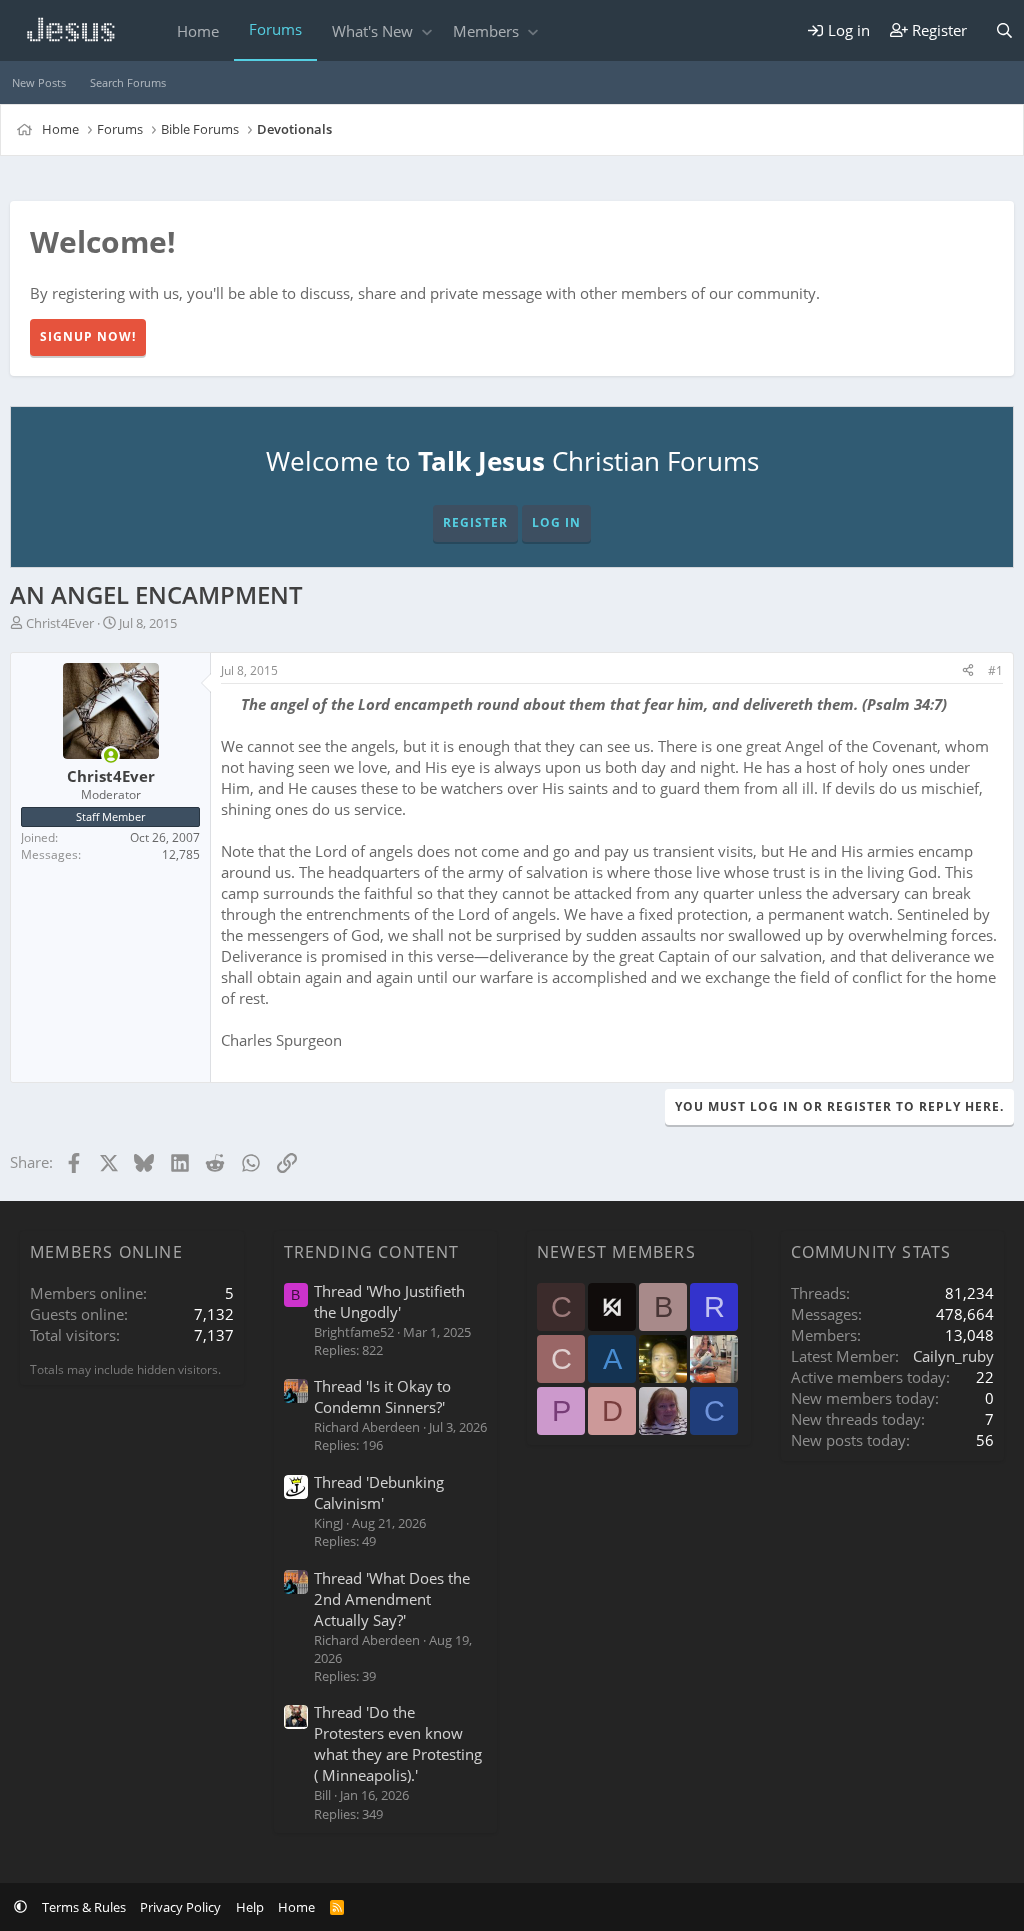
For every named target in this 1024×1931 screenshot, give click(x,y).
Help (250, 1907)
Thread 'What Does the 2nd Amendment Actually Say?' (392, 1599)
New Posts (39, 82)
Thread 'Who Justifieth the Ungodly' (389, 1301)
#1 (995, 670)
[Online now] (110, 755)
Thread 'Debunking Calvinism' (379, 1492)
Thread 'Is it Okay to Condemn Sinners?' (382, 1396)
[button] (426, 31)
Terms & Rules (84, 1907)
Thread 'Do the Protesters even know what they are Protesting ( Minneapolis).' (398, 1743)
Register (475, 522)
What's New (372, 31)
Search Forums (128, 82)
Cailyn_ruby (953, 1356)
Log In (556, 522)
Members (486, 31)
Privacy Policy (180, 1907)
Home (198, 31)
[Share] (968, 671)
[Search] (1004, 30)
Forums (275, 29)
